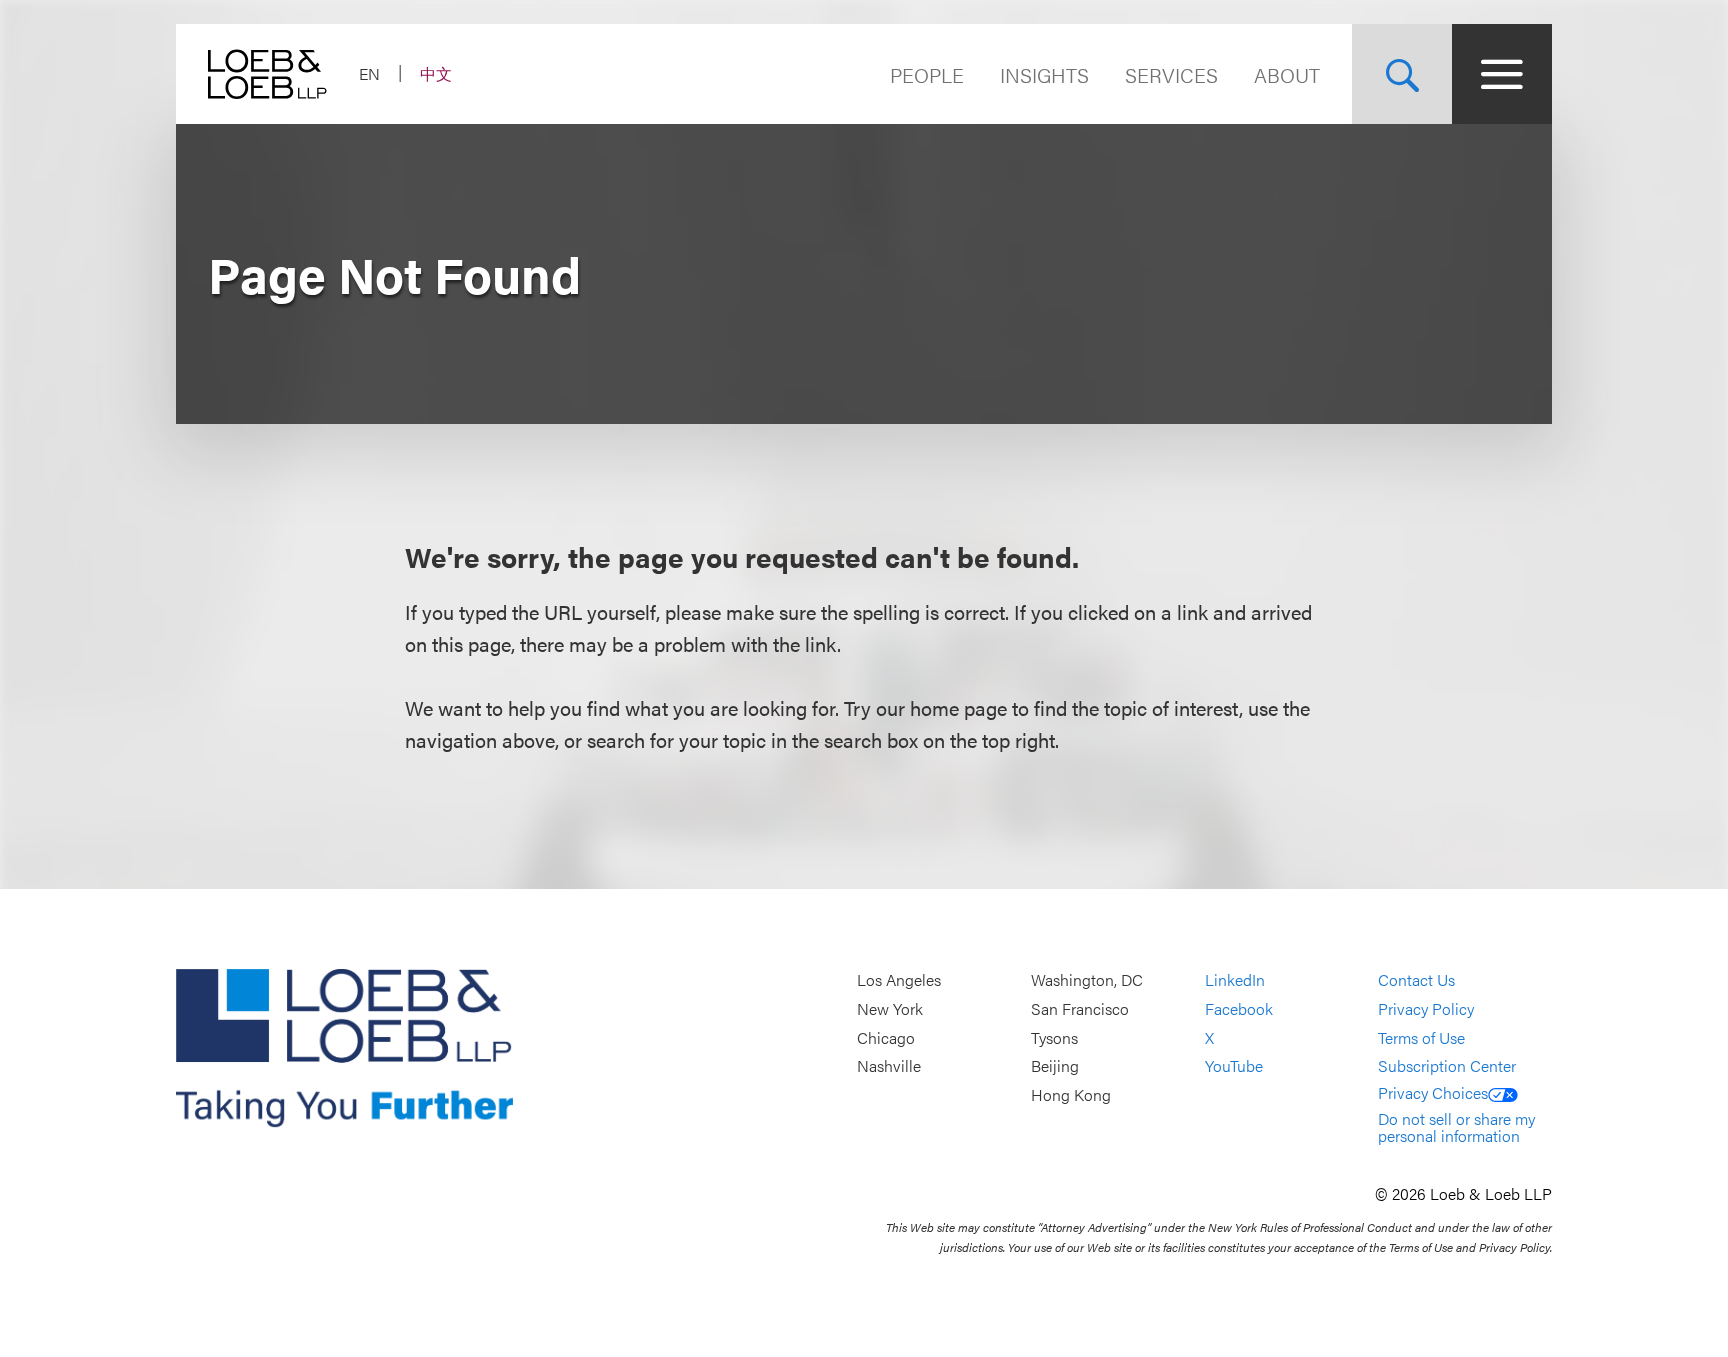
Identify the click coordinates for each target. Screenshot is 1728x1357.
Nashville (889, 1065)
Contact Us (1416, 980)
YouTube (1234, 1065)
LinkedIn (1235, 980)
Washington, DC (1087, 980)
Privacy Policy (1426, 1008)
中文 (436, 73)
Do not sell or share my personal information (1456, 1127)
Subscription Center (1447, 1065)
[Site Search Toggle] (1402, 74)
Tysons (1054, 1037)
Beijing (1055, 1065)
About (1287, 74)
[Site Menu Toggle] (1502, 74)
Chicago (886, 1037)
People (927, 74)
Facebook (1239, 1008)
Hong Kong (1071, 1094)
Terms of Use (1421, 1037)
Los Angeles (899, 980)
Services (1171, 74)
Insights (1044, 74)
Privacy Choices (1433, 1092)
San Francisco (1080, 1008)
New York (890, 1008)
